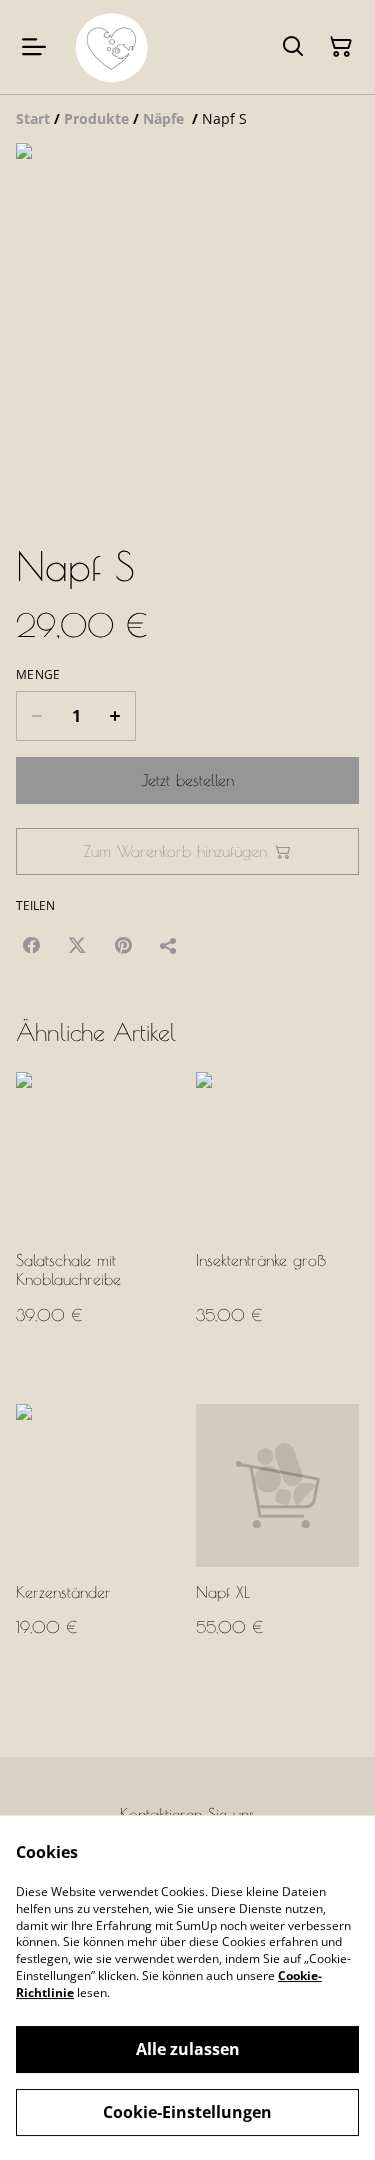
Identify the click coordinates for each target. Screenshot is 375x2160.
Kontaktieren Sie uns (187, 1814)
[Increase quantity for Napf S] (115, 716)
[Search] (293, 47)
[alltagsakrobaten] (112, 47)
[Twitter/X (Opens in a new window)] (77, 945)
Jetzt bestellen (187, 780)
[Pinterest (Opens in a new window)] (123, 945)
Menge (38, 675)
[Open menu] (34, 47)
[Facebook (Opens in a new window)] (31, 945)
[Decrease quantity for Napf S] (36, 716)
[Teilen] (169, 945)
